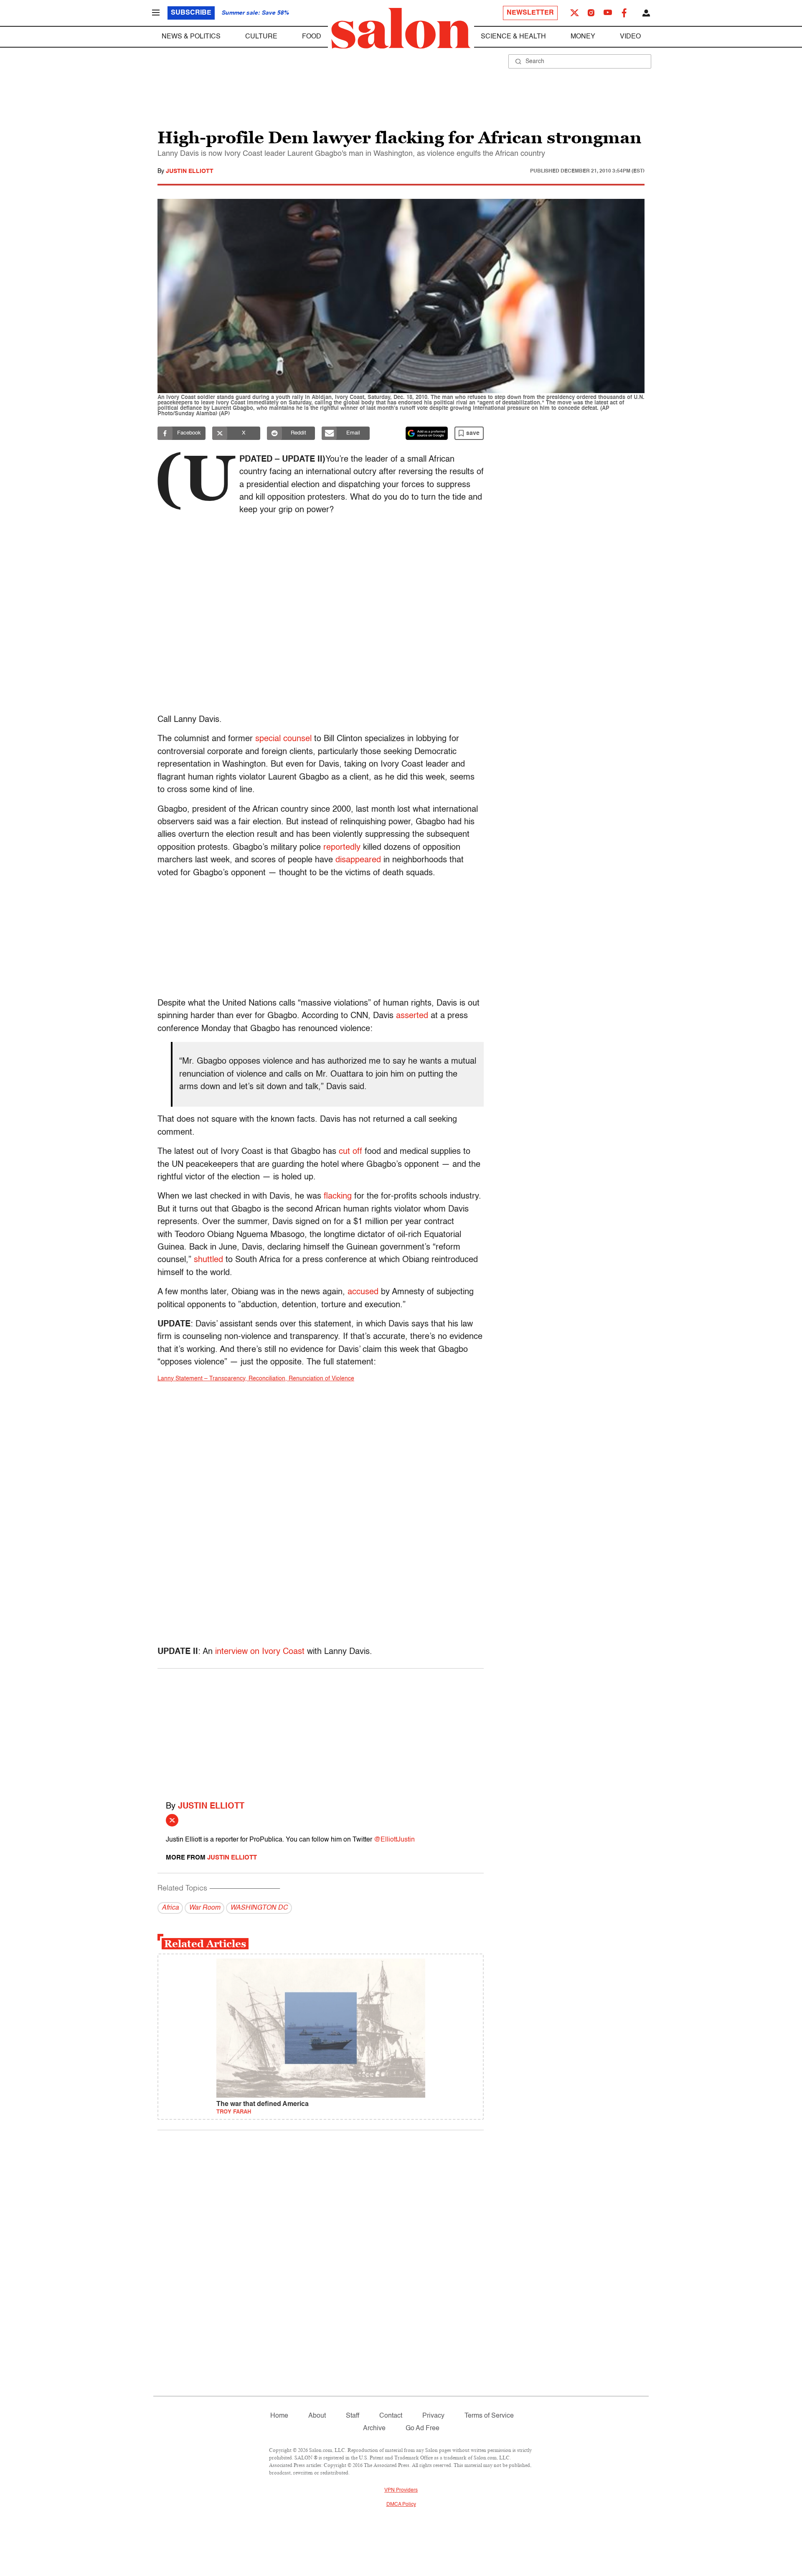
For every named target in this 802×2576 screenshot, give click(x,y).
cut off (350, 1152)
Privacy (433, 2416)
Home (279, 2416)
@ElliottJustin (394, 1840)
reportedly (342, 848)
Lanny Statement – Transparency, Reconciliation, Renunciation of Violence (256, 1379)
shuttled (208, 1260)
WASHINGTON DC (259, 1908)
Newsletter (530, 13)
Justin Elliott (190, 171)
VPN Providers (401, 2490)
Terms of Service (489, 2416)
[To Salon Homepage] (401, 28)
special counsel (283, 739)
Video (630, 37)
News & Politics (191, 37)
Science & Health (513, 37)
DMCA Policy (401, 2505)
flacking (338, 1197)
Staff (353, 2416)
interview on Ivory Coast (260, 1652)
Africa (170, 1908)
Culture (261, 37)
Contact (391, 2416)
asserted (412, 1016)
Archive (374, 2429)
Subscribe (191, 13)
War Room (204, 1908)
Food (312, 37)
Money (583, 37)
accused (363, 1292)
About (317, 2416)
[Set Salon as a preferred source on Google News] (427, 433)
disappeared (358, 860)
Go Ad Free (423, 2429)
